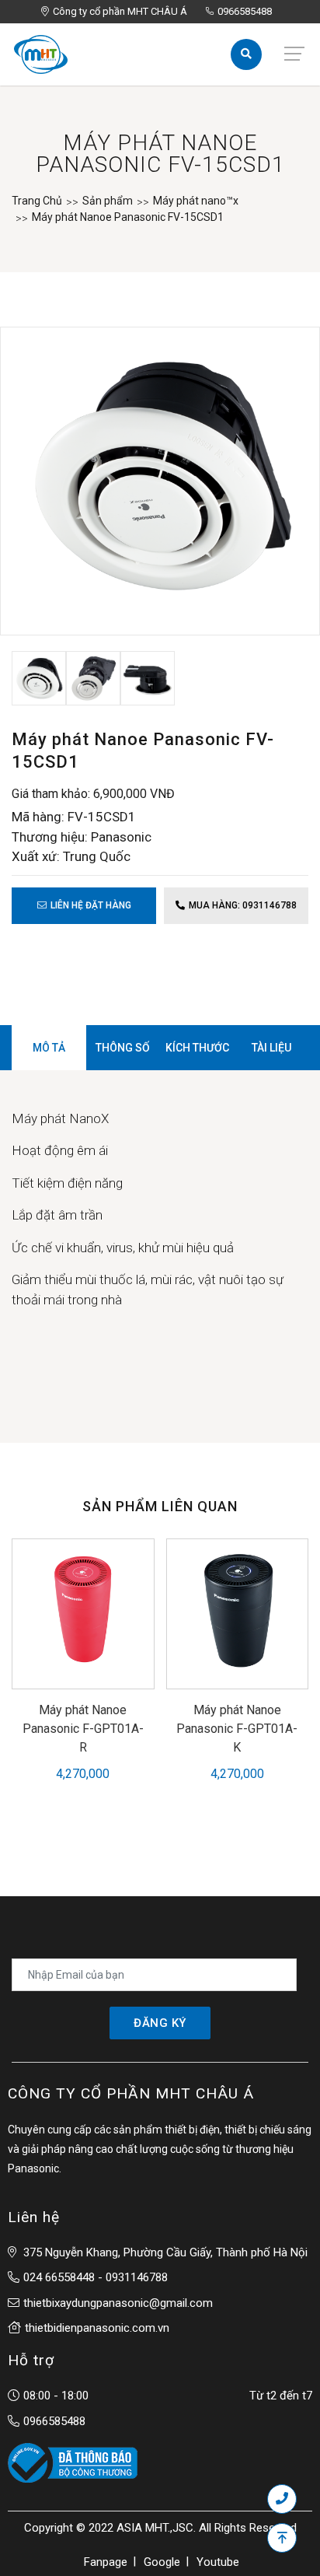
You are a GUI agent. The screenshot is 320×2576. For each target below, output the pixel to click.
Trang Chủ (37, 201)
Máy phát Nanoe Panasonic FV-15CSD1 (128, 217)
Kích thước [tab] (197, 1048)
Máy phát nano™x (196, 201)
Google (162, 2562)
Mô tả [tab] (49, 1048)
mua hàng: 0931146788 (243, 905)
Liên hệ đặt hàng (91, 905)
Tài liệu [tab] (271, 1048)
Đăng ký (160, 2023)
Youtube (218, 2562)
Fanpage (106, 2562)
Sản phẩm (108, 201)
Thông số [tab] (123, 1048)
